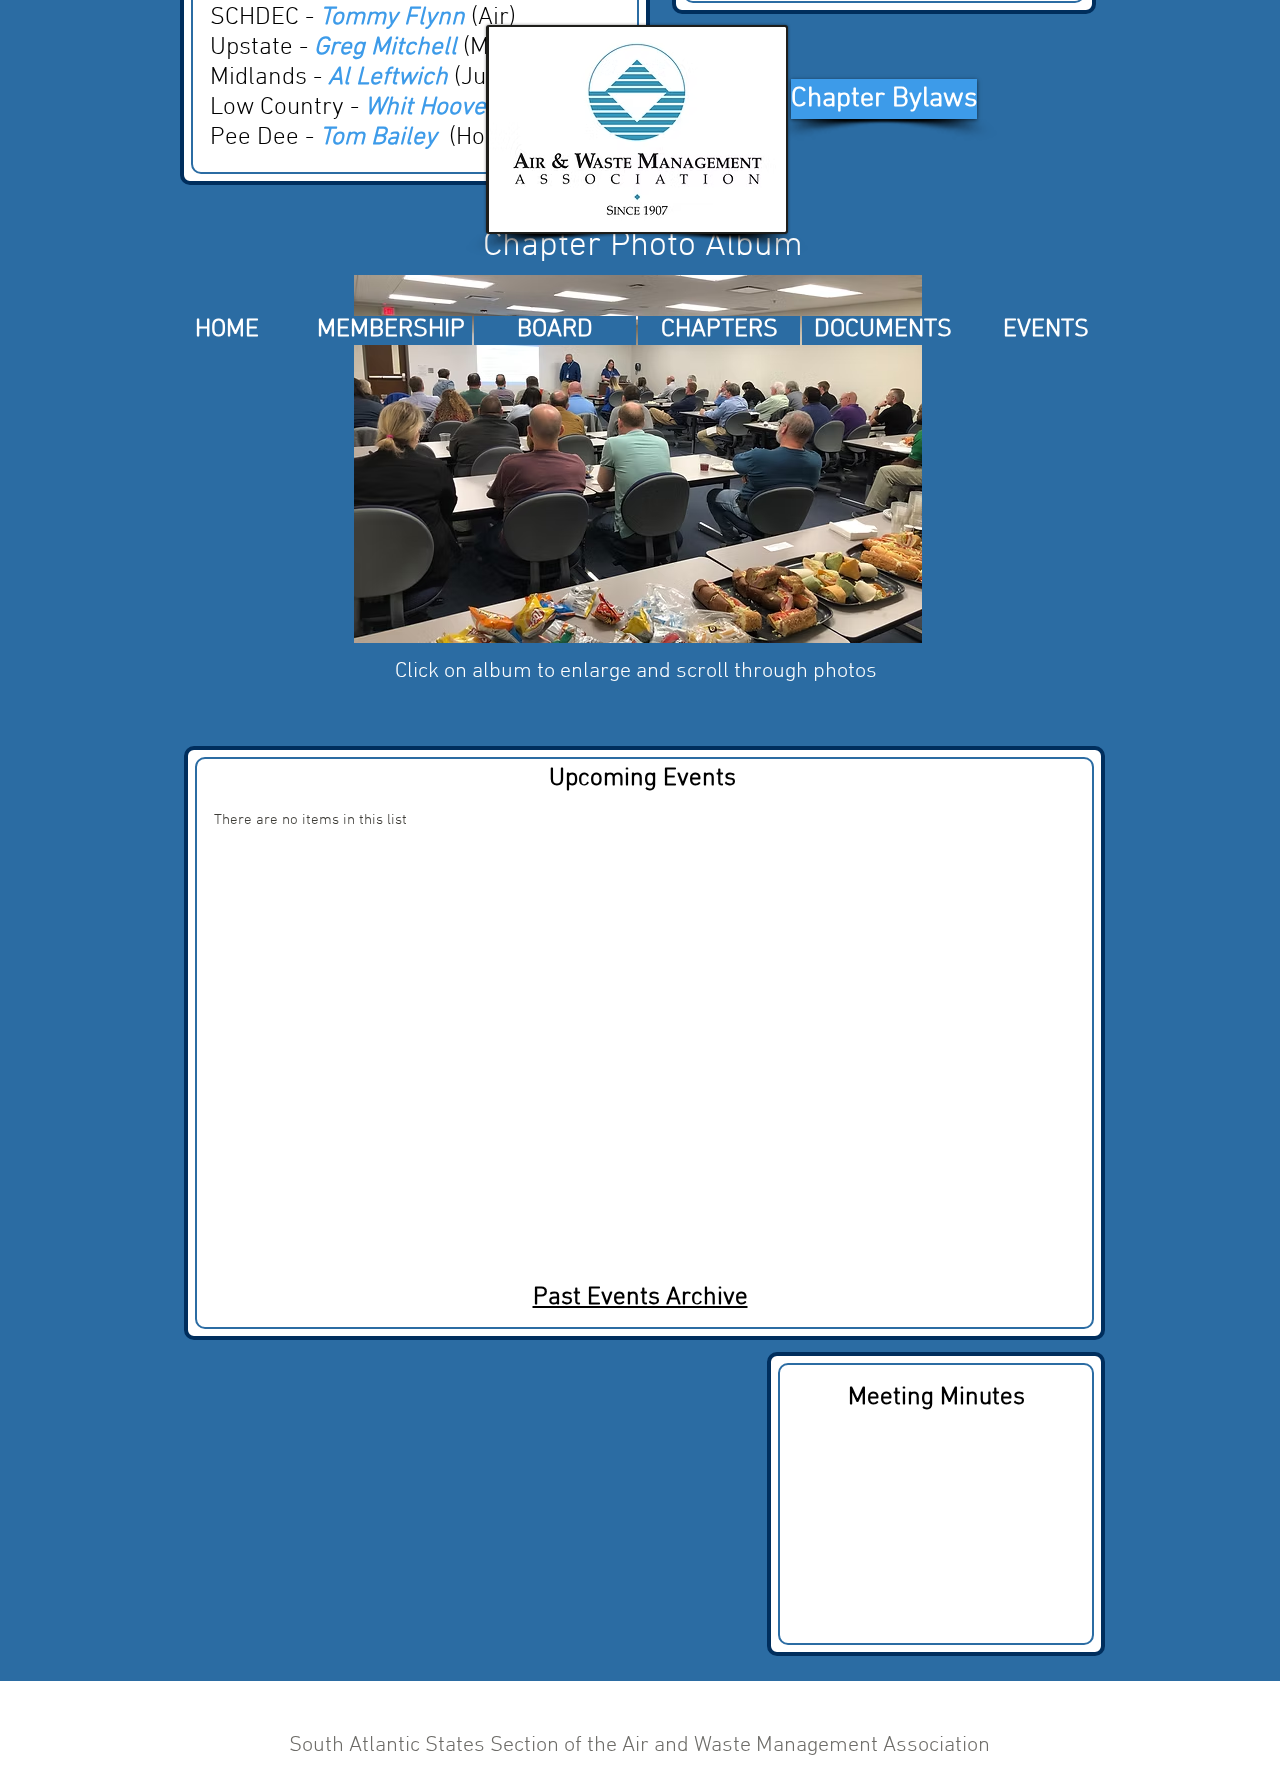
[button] (638, 459)
